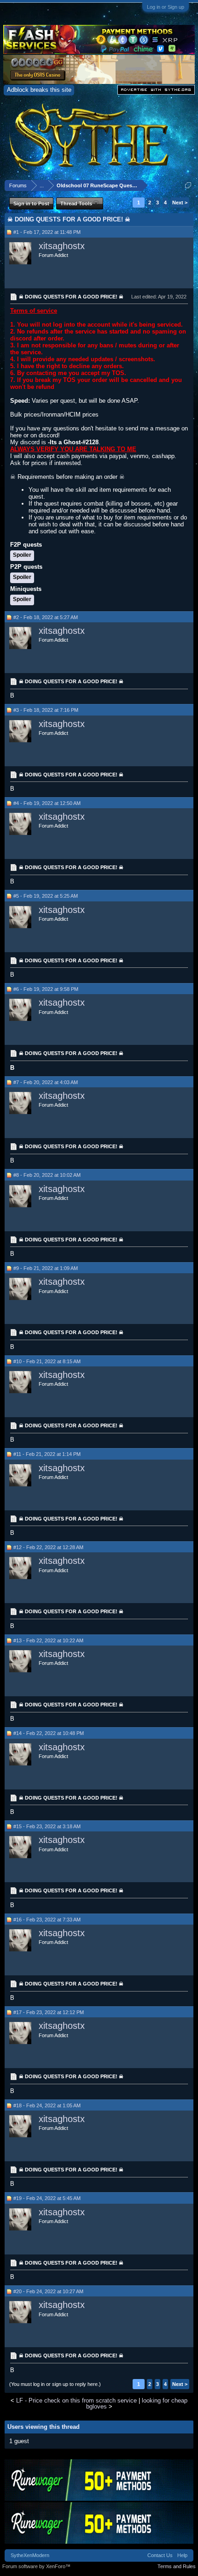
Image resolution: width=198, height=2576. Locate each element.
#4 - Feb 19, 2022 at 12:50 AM (47, 803)
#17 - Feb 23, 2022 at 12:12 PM (49, 2012)
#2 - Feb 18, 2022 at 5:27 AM (46, 617)
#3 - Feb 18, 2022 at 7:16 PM (46, 710)
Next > (180, 203)
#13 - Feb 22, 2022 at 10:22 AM (48, 1640)
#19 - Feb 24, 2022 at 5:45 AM (47, 2198)
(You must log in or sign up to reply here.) (55, 2384)
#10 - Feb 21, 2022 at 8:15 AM (47, 1361)
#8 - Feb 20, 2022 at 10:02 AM (47, 1175)
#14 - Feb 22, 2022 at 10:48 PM (49, 1733)
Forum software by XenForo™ (36, 2566)
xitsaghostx (62, 246)
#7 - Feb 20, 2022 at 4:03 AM (46, 1082)
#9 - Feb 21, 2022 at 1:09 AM (46, 1268)
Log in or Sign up (166, 7)
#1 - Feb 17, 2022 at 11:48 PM (47, 232)
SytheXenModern (30, 2555)
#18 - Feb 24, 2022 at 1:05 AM (47, 2105)
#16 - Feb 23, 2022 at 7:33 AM (47, 1920)
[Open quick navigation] (188, 185)
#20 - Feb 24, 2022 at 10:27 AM (48, 2291)
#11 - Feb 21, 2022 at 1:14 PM (47, 1454)
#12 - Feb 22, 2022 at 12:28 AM (48, 1547)
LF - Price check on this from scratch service (76, 2400)
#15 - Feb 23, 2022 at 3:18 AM (47, 1826)
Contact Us (160, 2555)
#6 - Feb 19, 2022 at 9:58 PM (46, 989)
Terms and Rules (177, 2566)
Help (182, 2555)
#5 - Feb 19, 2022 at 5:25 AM (46, 896)
